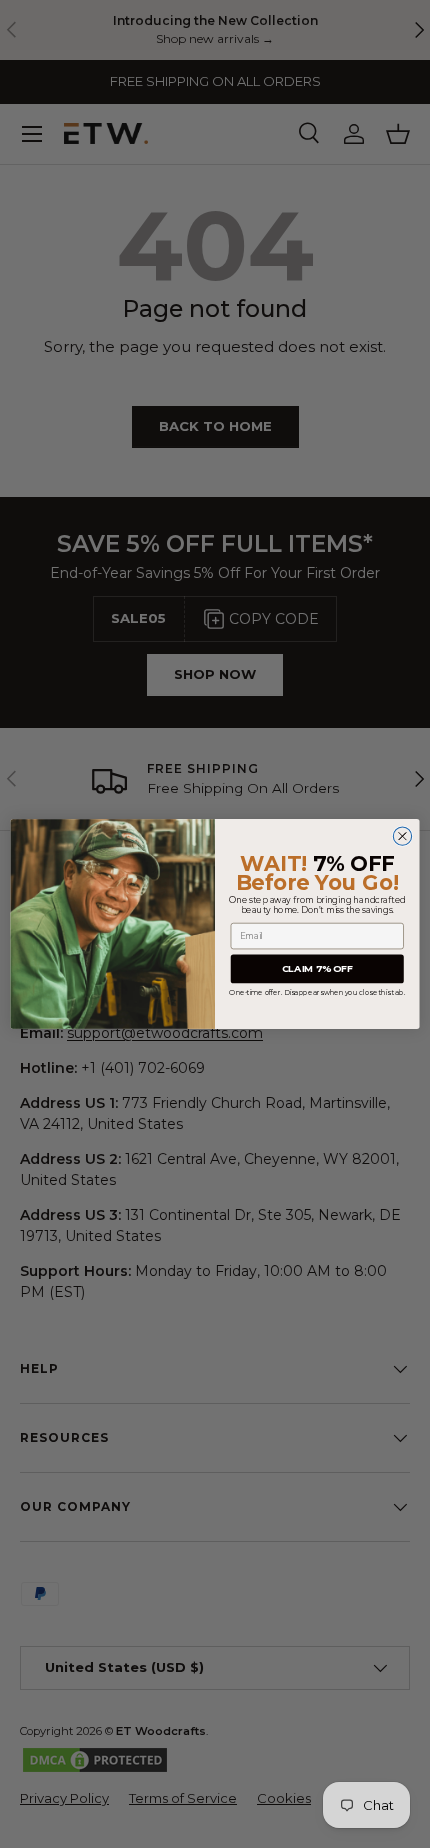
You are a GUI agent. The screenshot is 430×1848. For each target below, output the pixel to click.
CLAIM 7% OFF (317, 969)
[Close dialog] (402, 836)
